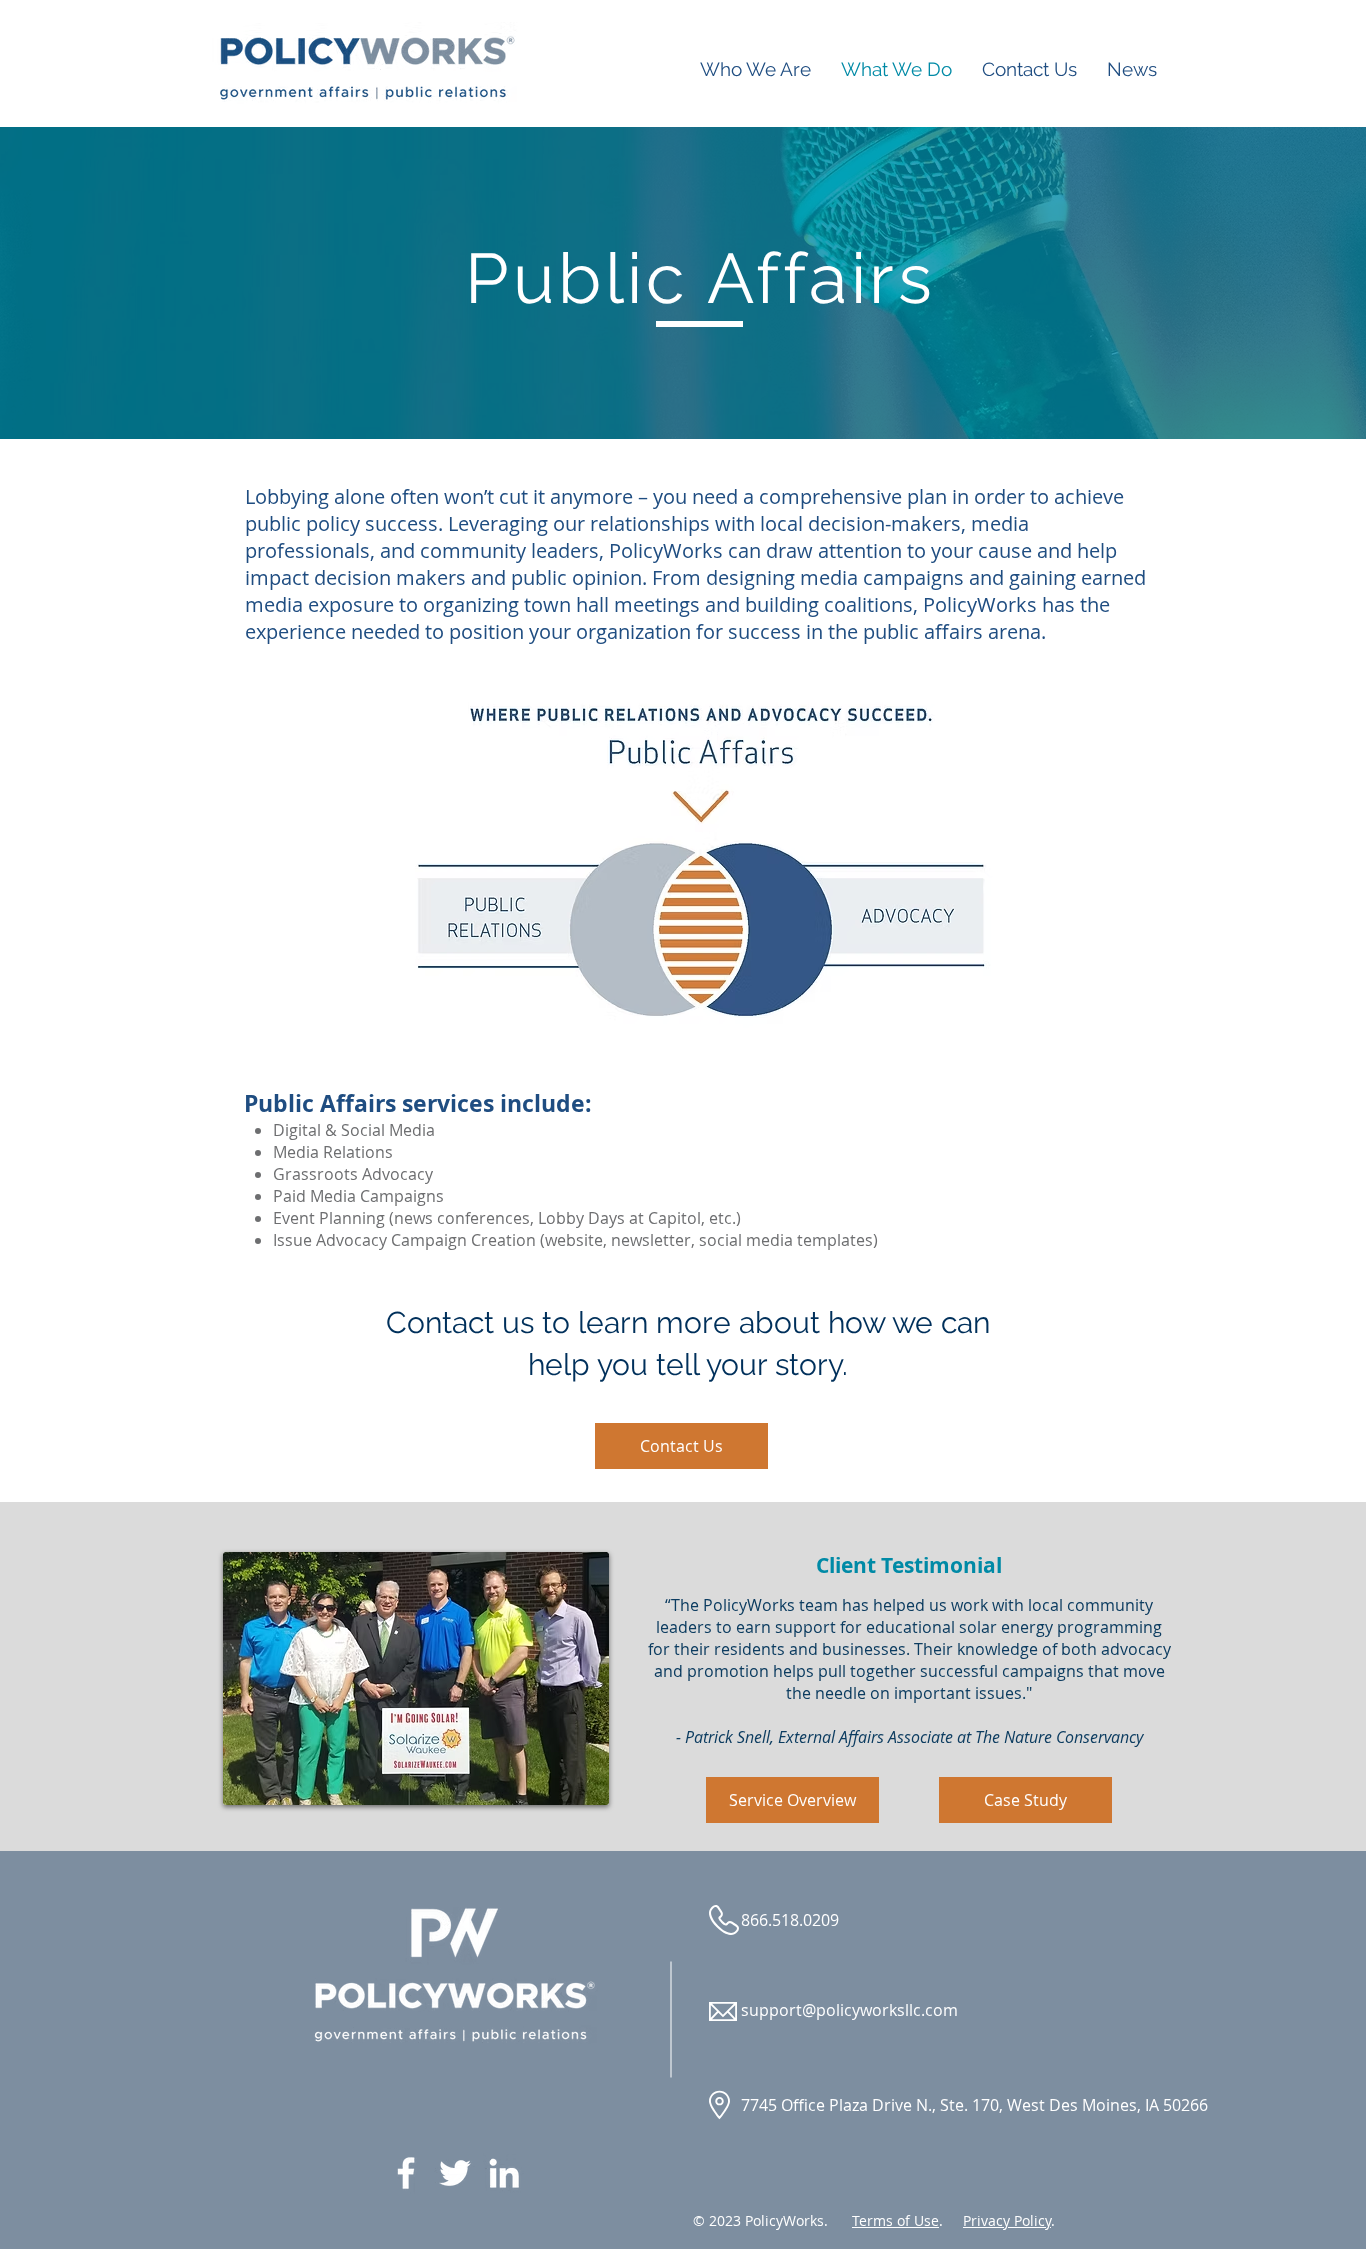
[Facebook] (406, 2173)
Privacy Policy (1007, 2220)
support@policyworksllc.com (849, 2010)
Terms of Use (895, 2220)
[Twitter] (455, 2173)
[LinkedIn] (504, 2173)
